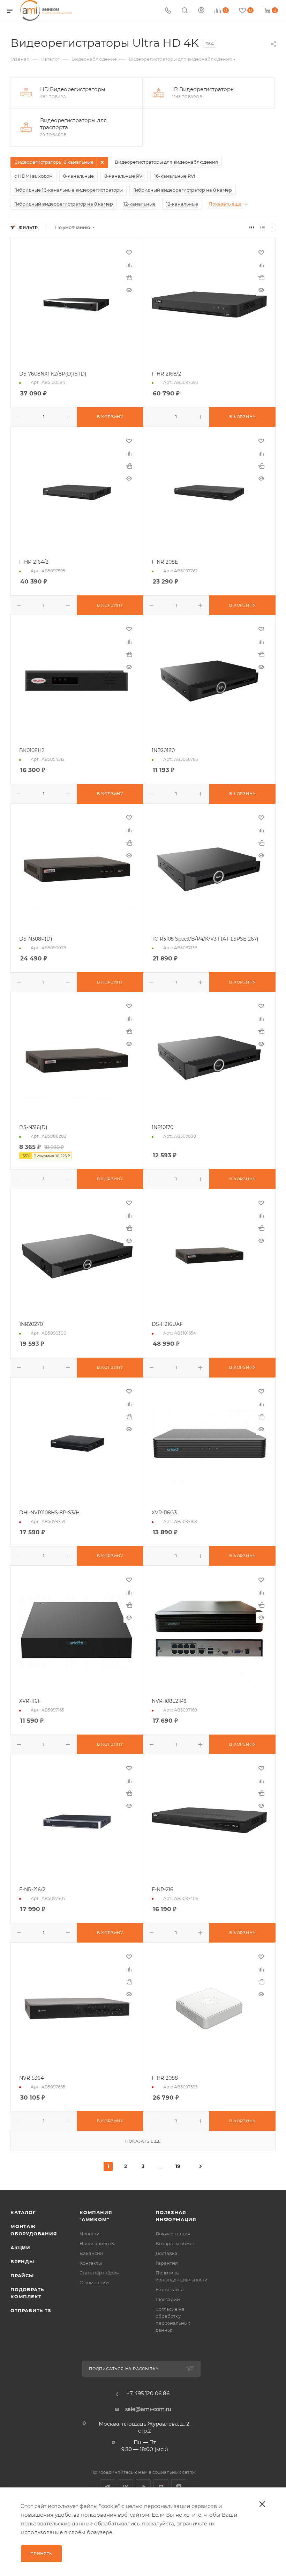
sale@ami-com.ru (148, 2409)
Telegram (108, 2487)
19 (178, 2166)
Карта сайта (170, 2289)
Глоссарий (168, 2299)
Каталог (23, 2212)
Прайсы (22, 2276)
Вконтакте (125, 2487)
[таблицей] (273, 227)
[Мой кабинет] (201, 11)
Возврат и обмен (176, 2243)
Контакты (91, 2263)
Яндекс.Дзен (179, 2487)
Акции (20, 2248)
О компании (94, 2282)
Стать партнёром (100, 2273)
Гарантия (167, 2263)
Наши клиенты (97, 2243)
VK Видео (143, 2487)
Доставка (167, 2253)
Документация (173, 2234)
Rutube (161, 2487)
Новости (89, 2234)
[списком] (262, 227)
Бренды (22, 2262)
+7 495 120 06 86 (148, 2393)
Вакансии (91, 2253)
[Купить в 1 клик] (129, 277)
